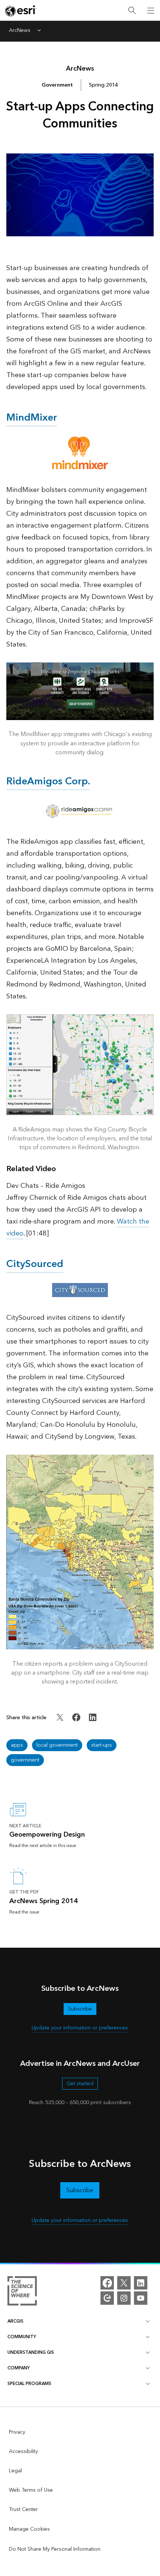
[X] (124, 2283)
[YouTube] (141, 2298)
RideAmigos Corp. (48, 781)
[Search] (132, 11)
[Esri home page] (21, 11)
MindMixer (32, 418)
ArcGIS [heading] (15, 2321)
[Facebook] (107, 2283)
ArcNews (20, 31)
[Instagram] (124, 2298)
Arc (80, 69)
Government (57, 85)
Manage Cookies (29, 2529)
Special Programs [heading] (29, 2384)
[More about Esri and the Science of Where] (22, 2292)
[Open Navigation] (151, 10)
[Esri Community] (107, 2298)
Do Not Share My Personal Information (55, 2549)
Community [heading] (22, 2337)
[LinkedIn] (141, 2283)
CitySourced (35, 1264)
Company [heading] (19, 2368)
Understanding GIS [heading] (31, 2353)
